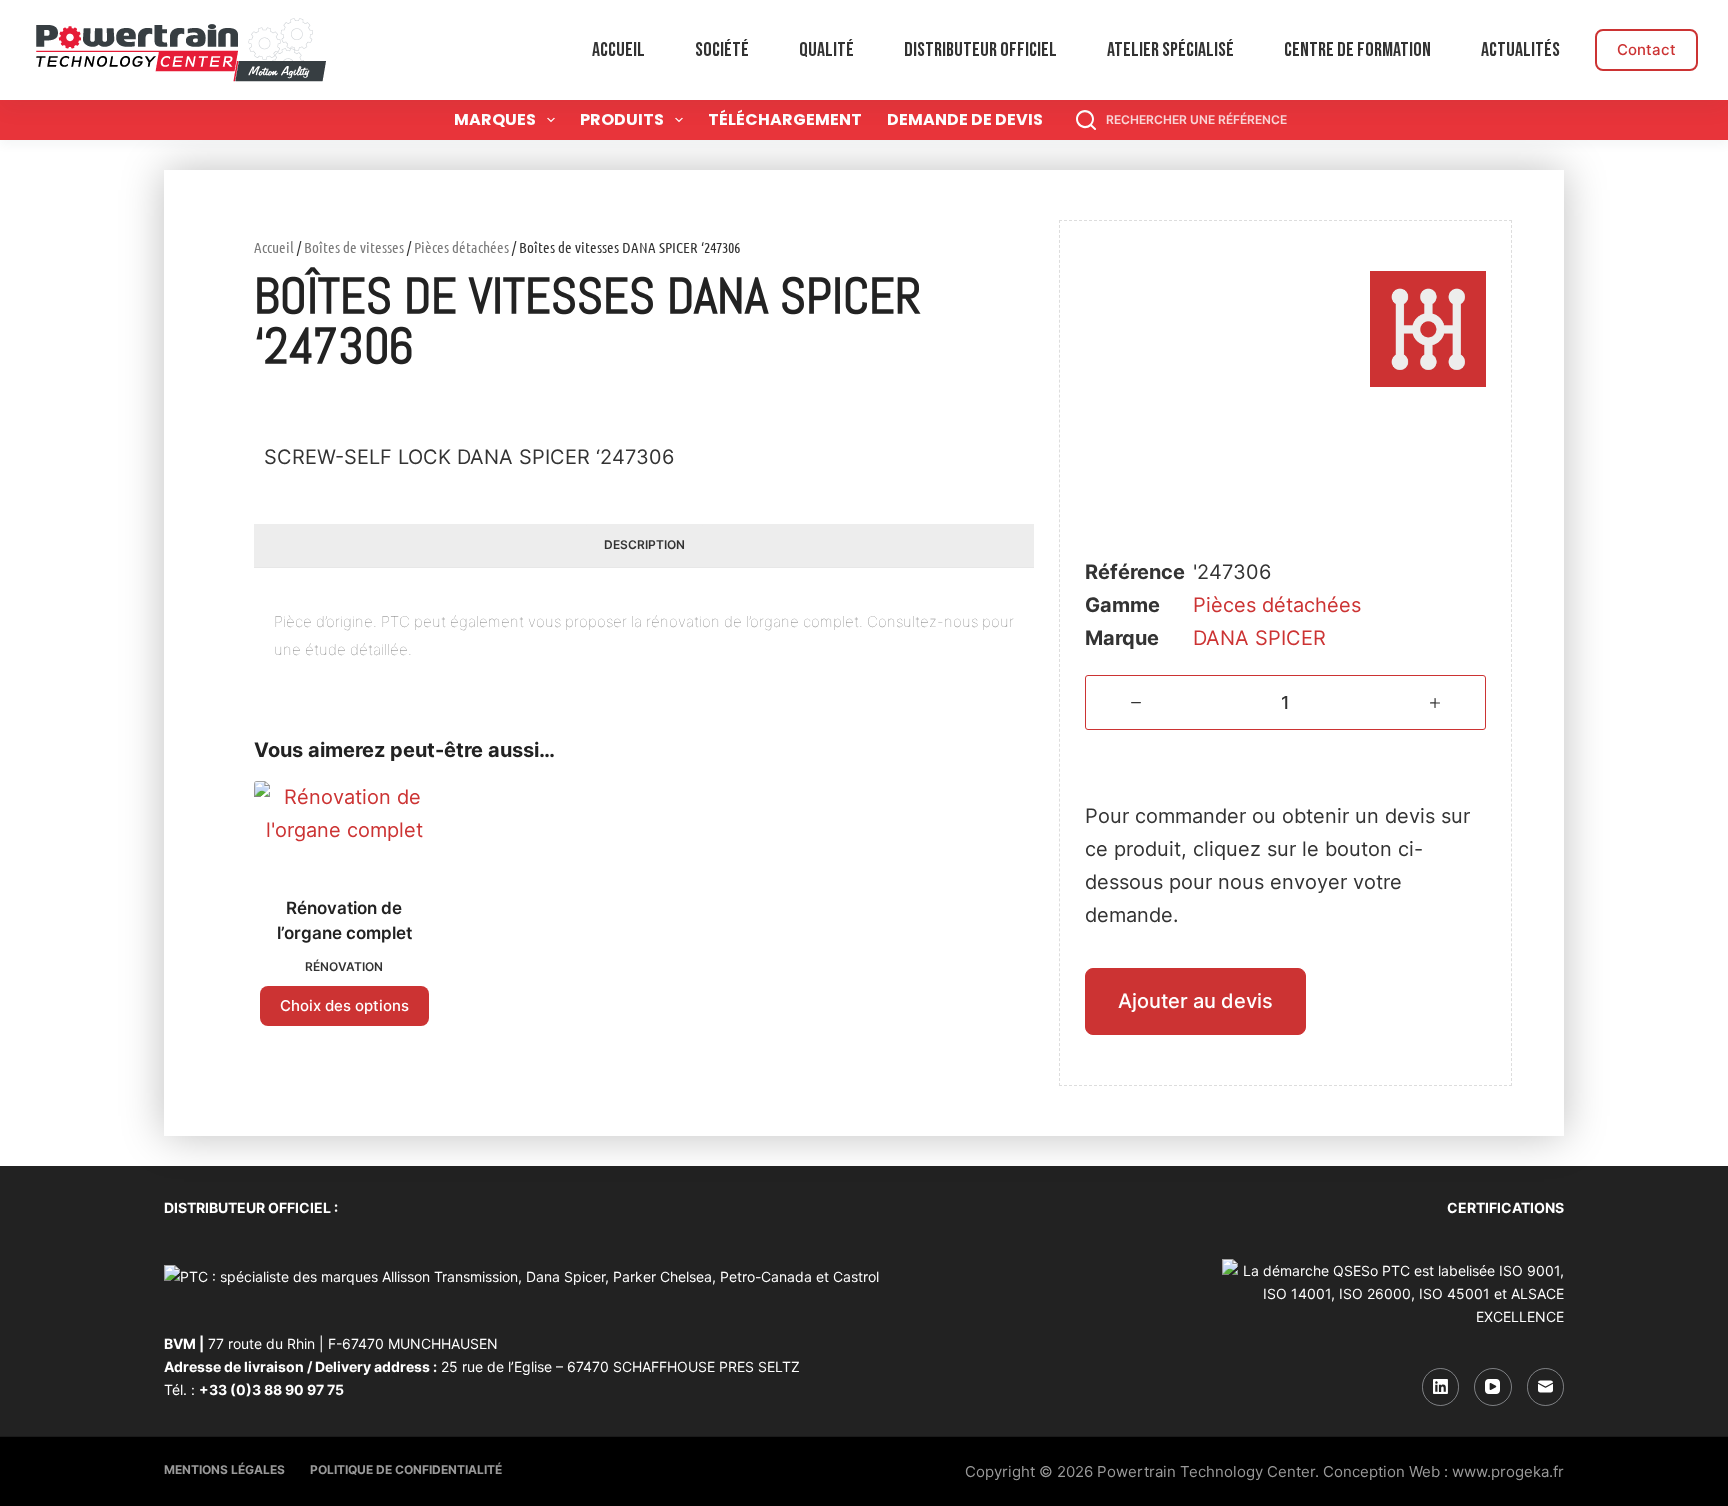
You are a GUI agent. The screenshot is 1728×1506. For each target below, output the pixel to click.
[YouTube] (1493, 1387)
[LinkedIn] (1441, 1387)
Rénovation (344, 966)
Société (722, 50)
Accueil (618, 50)
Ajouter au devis (1195, 1001)
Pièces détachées (461, 247)
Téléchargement (785, 119)
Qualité (826, 50)
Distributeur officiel (980, 50)
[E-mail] (1546, 1387)
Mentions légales (224, 1469)
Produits (622, 119)
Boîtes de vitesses (354, 247)
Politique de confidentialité (406, 1469)
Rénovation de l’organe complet (344, 921)
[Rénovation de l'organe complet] (344, 826)
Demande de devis (965, 119)
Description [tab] (644, 544)
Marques (495, 119)
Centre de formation (1357, 50)
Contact (1646, 49)
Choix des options (344, 1005)
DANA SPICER (1259, 638)
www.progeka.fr (1508, 1471)
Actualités (1520, 50)
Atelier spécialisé (1170, 50)
